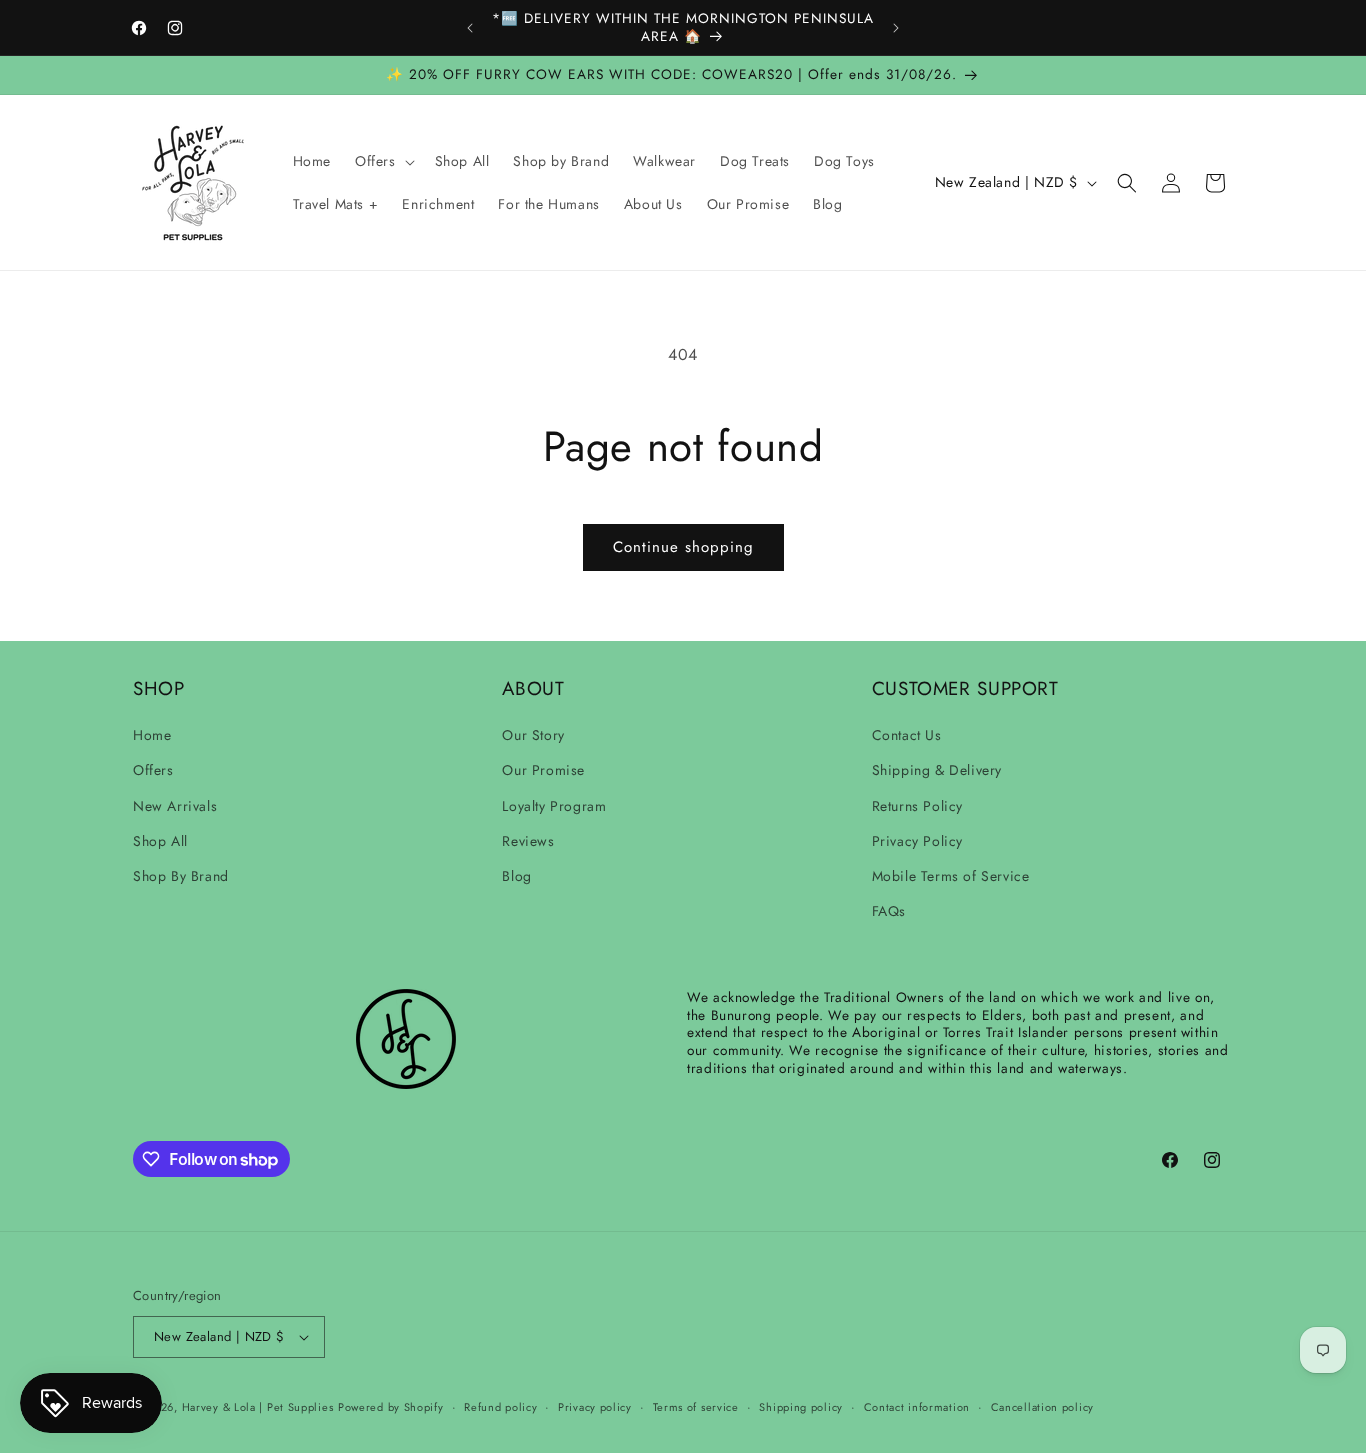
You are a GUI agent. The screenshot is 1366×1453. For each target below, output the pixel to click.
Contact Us (907, 735)
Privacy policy (595, 1407)
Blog (516, 876)
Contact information (917, 1407)
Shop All (160, 841)
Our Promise (543, 770)
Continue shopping (683, 547)
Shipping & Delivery (937, 770)
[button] (383, 161)
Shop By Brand (181, 876)
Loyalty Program (554, 806)
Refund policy (500, 1407)
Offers (153, 770)
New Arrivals (175, 806)
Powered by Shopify (391, 1407)
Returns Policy (917, 806)
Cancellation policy (1042, 1407)
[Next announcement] (896, 28)
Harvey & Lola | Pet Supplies (258, 1407)
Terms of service (696, 1407)
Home (152, 735)
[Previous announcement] (470, 28)
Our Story (533, 735)
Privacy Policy (917, 841)
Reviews (528, 841)
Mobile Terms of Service (951, 876)
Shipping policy (801, 1407)
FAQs (889, 911)
